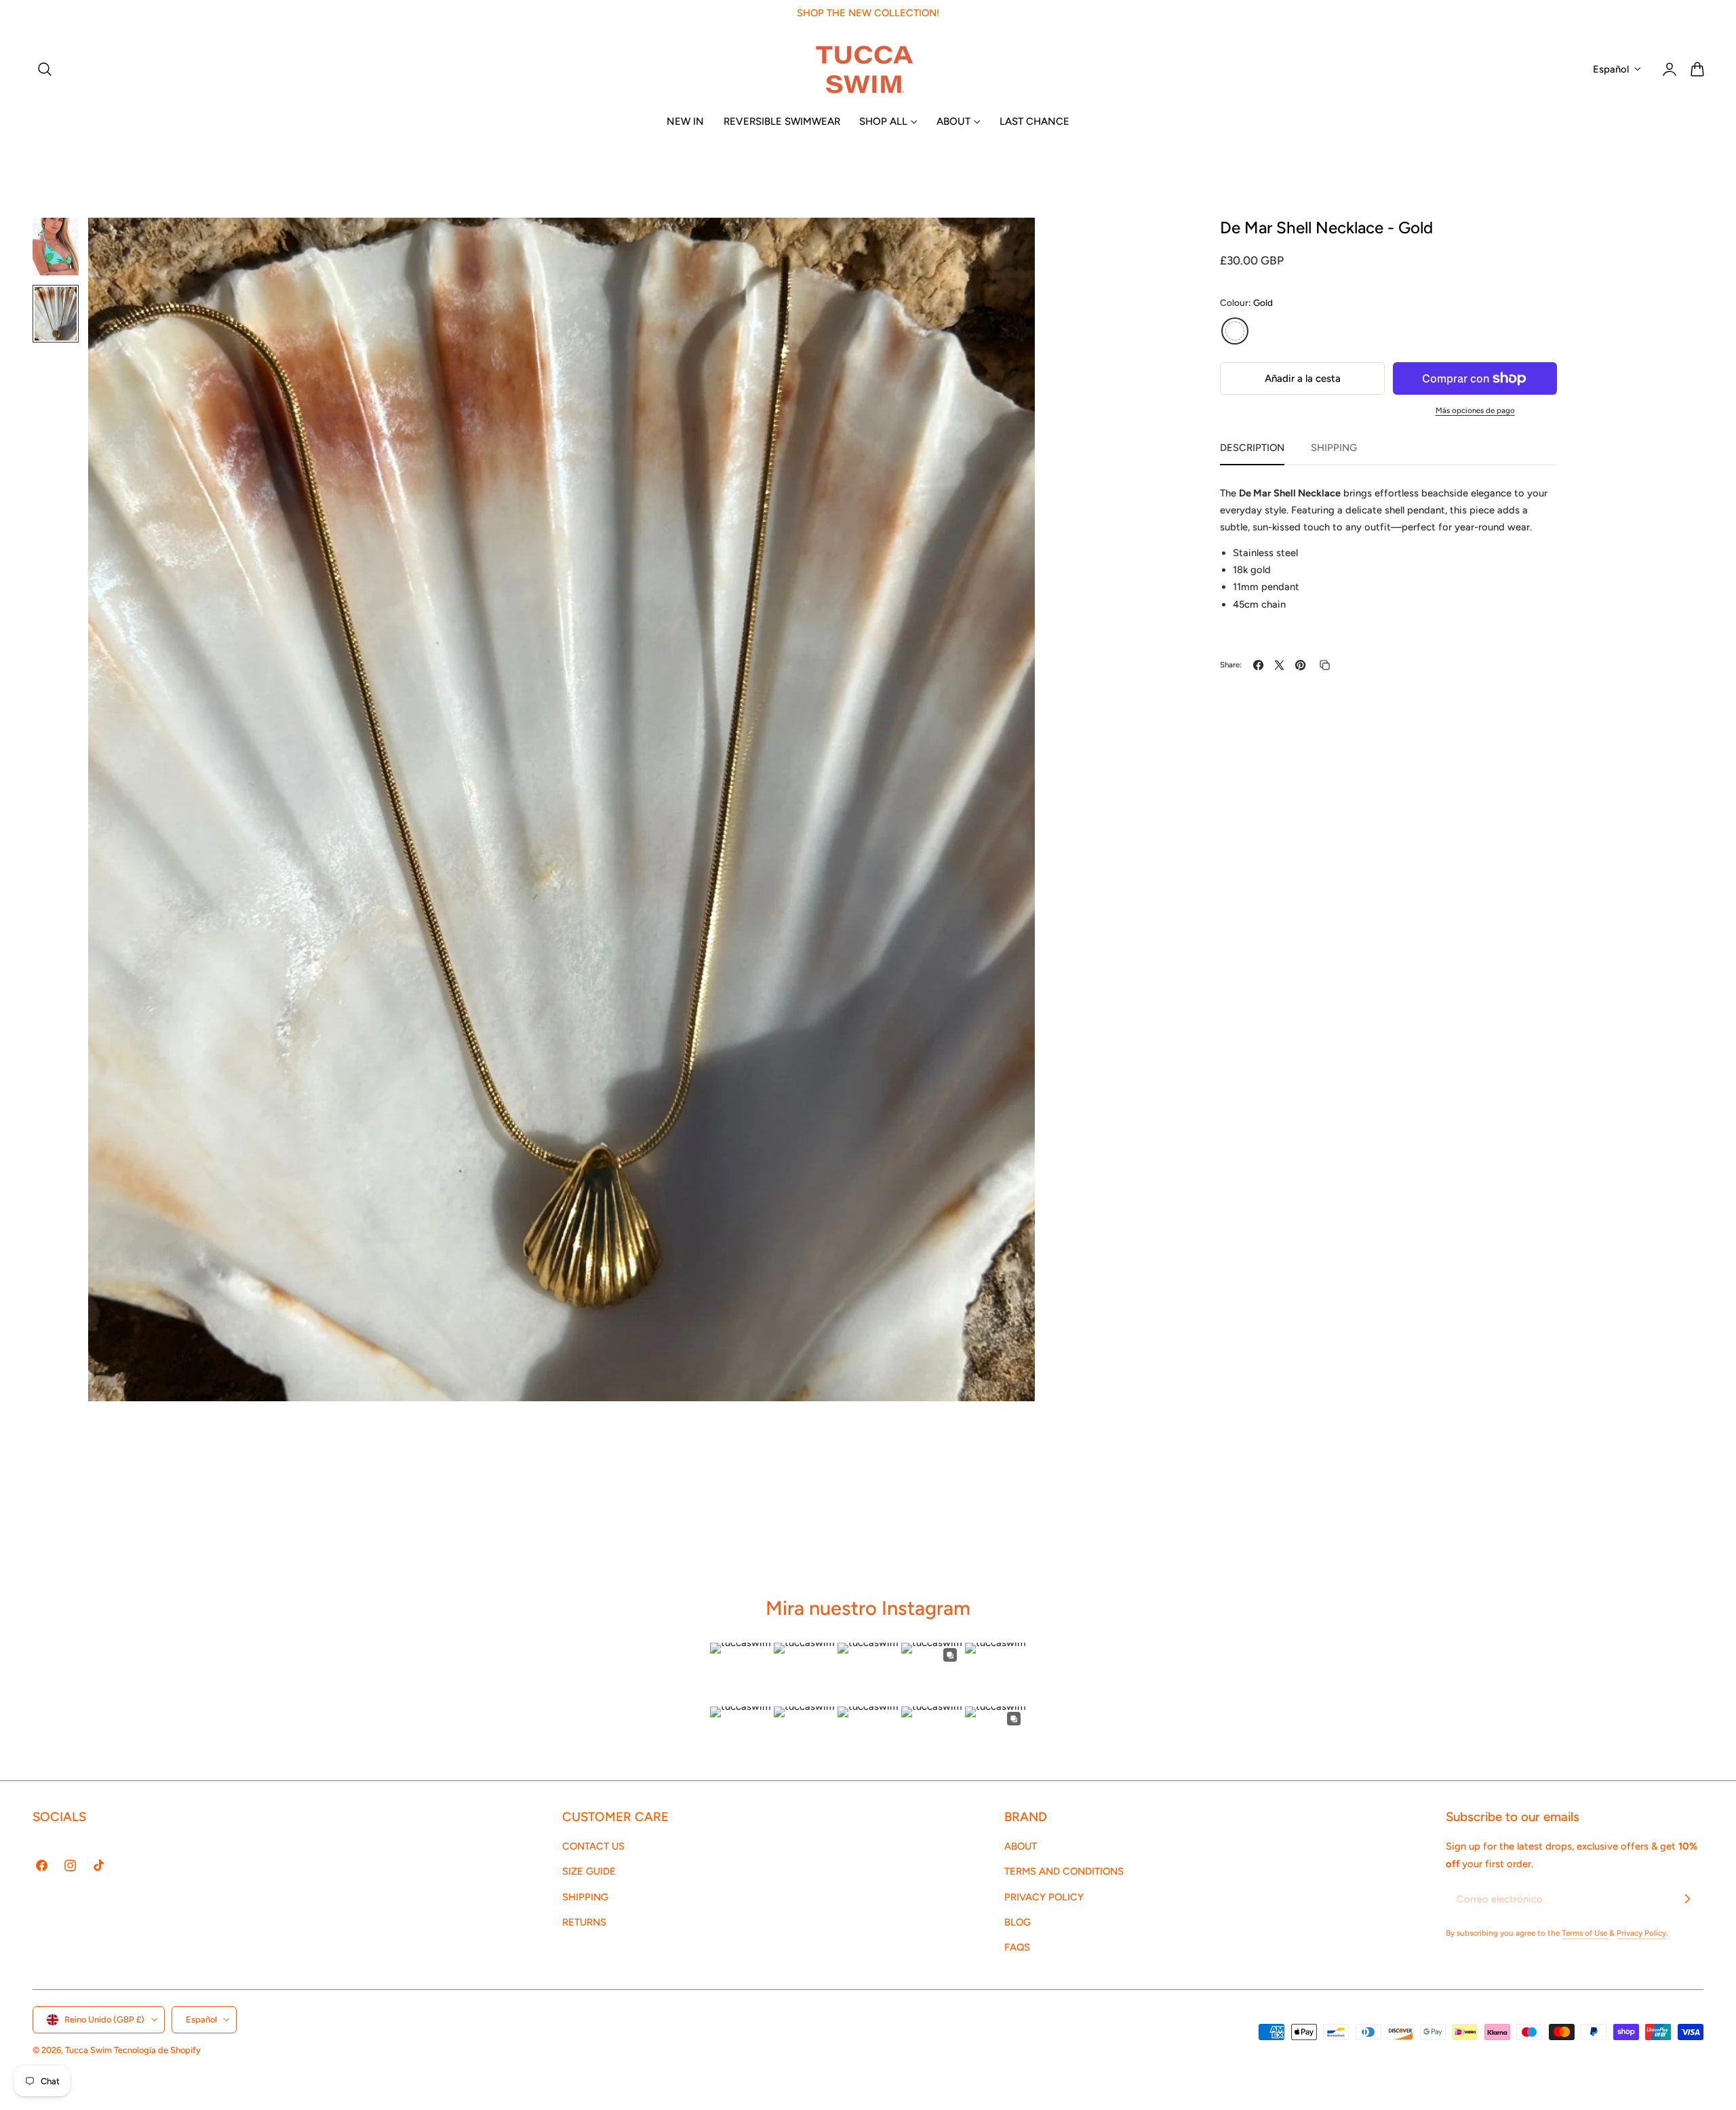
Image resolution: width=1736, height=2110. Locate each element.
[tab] (56, 247)
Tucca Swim (88, 2050)
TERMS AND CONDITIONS (1064, 1872)
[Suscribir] (1687, 1898)
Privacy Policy (1641, 1933)
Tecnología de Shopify (157, 2050)
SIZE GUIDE (589, 1872)
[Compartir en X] (1279, 665)
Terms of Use (1585, 1933)
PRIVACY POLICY (1044, 1897)
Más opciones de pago (1475, 410)
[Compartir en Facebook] (1258, 665)
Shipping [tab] (1334, 448)
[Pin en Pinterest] (1300, 665)
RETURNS (584, 1922)
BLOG (1018, 1922)
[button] (45, 69)
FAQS (1017, 1948)
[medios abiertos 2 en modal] (1011, 242)
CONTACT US (593, 1846)
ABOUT (1021, 1846)
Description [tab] (1252, 448)
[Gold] (1235, 331)
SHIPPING (585, 1897)
